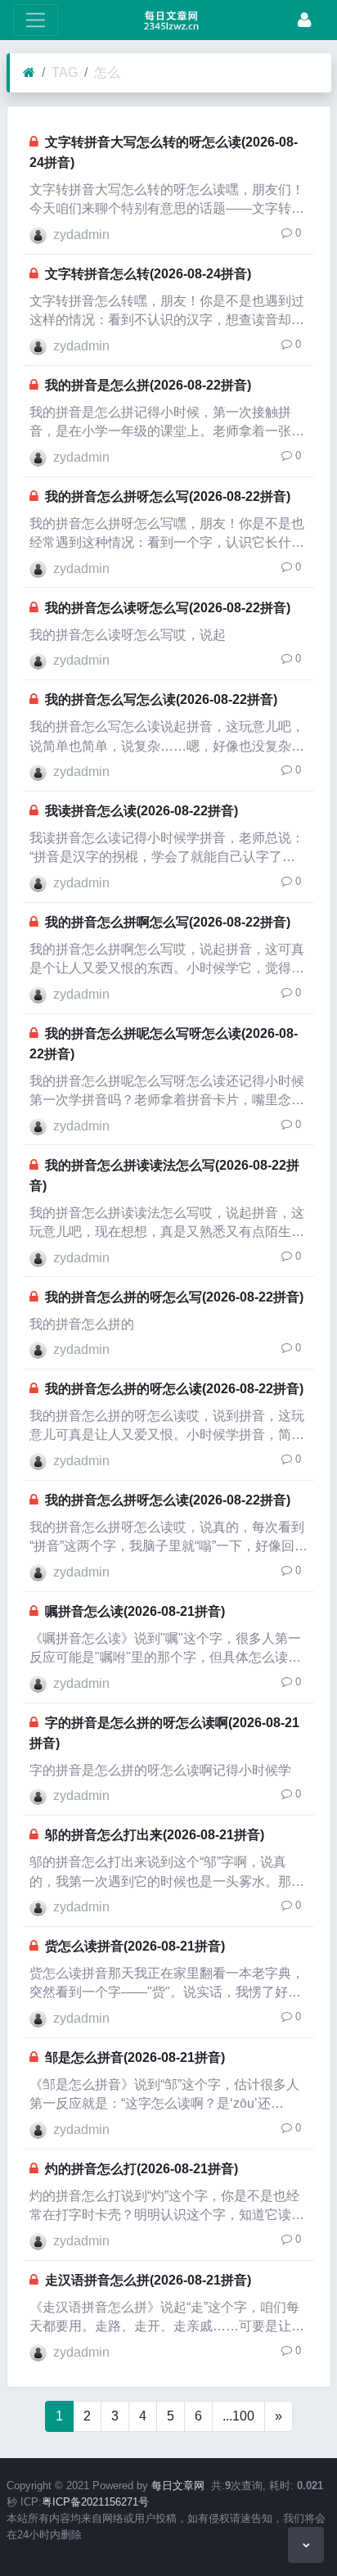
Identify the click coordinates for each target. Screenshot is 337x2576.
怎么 (107, 72)
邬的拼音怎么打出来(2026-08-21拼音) (155, 1835)
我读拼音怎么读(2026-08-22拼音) (142, 811)
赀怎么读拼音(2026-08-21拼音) (135, 1946)
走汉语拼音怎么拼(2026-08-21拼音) (148, 2280)
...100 (238, 2416)
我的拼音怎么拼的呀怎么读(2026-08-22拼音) (174, 1389)
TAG (65, 72)
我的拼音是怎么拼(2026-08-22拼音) (148, 385)
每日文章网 (178, 2486)
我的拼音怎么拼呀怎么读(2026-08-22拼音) (168, 1500)
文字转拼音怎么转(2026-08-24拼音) (148, 274)
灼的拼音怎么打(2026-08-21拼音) (142, 2169)
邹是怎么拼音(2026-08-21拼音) (135, 2057)
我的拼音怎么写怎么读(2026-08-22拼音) (161, 699)
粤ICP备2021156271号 (95, 2502)
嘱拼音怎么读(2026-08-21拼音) (135, 1611)
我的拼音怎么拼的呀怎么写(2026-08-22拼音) (174, 1297)
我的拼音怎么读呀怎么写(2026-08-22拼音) (168, 608)
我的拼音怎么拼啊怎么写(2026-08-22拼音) (168, 922)
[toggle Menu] (36, 20)
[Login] (304, 20)
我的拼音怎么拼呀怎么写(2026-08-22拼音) (168, 496)
